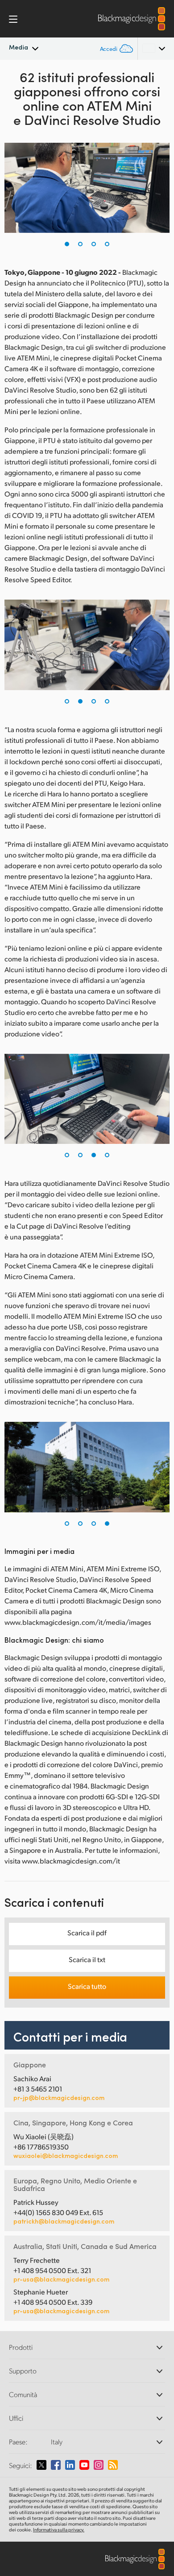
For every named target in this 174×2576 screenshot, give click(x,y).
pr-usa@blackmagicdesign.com (61, 2279)
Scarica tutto (87, 1986)
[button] (67, 244)
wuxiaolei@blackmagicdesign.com (66, 2156)
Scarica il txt (87, 1959)
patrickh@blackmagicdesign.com (64, 2221)
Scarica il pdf (87, 1932)
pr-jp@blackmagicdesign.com (59, 2098)
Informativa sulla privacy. (59, 2530)
